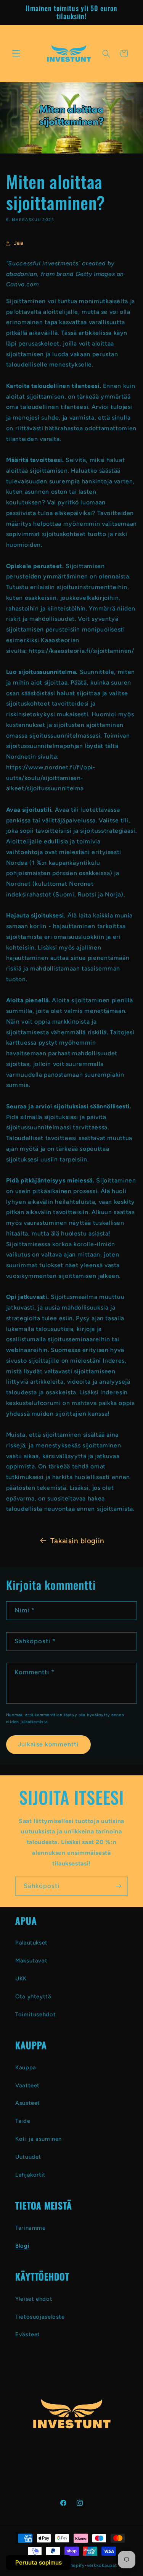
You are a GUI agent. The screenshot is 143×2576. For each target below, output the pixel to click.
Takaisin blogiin (77, 1541)
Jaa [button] (19, 243)
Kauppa (26, 2067)
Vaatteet (27, 2085)
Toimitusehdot (35, 2014)
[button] (16, 53)
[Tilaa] (119, 1886)
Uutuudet (28, 2157)
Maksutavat (31, 1961)
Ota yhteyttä (33, 1996)
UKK (21, 1978)
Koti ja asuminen (39, 2139)
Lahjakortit (31, 2175)
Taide (23, 2121)
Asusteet (28, 2103)
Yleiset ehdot (34, 2299)
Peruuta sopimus (39, 2562)
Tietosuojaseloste (40, 2317)
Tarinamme (31, 2228)
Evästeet (28, 2334)
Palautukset (31, 1943)
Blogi (22, 2246)
